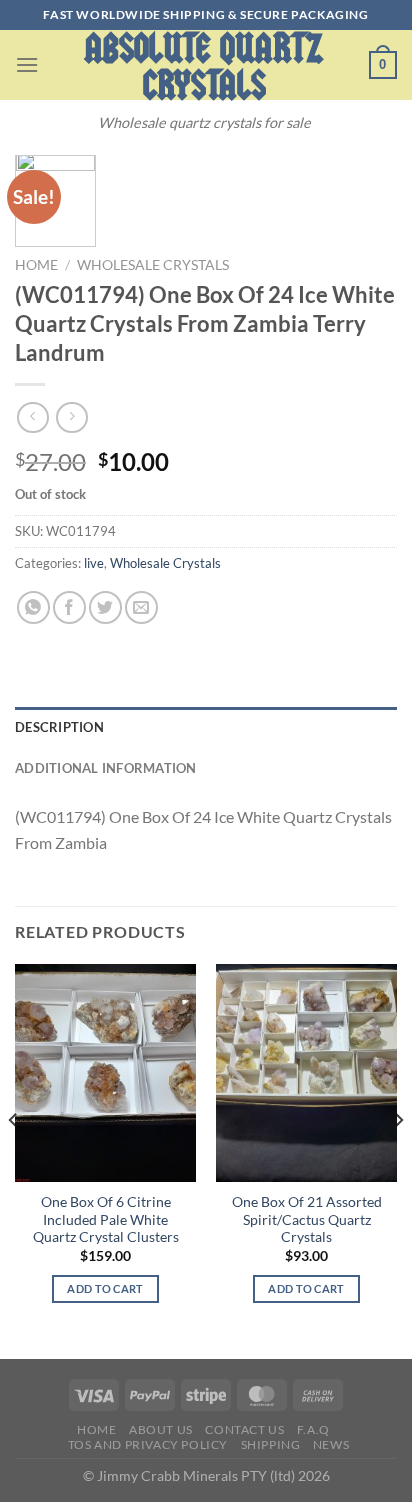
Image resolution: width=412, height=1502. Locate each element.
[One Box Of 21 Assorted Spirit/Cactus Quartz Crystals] (306, 1072)
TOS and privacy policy (148, 1444)
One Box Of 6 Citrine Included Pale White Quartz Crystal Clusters (106, 1219)
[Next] (398, 1159)
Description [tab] (59, 727)
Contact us (244, 1429)
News (331, 1444)
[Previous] (14, 1159)
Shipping (271, 1444)
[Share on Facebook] (69, 607)
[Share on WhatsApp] (33, 607)
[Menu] (27, 64)
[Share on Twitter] (105, 607)
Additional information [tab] (106, 768)
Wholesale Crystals (153, 265)
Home (36, 265)
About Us (161, 1429)
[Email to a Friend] (141, 607)
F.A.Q (313, 1429)
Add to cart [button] (105, 1288)
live (94, 563)
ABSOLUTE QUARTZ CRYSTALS (204, 67)
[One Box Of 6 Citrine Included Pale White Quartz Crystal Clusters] (105, 1072)
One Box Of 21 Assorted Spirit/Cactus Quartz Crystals (307, 1219)
